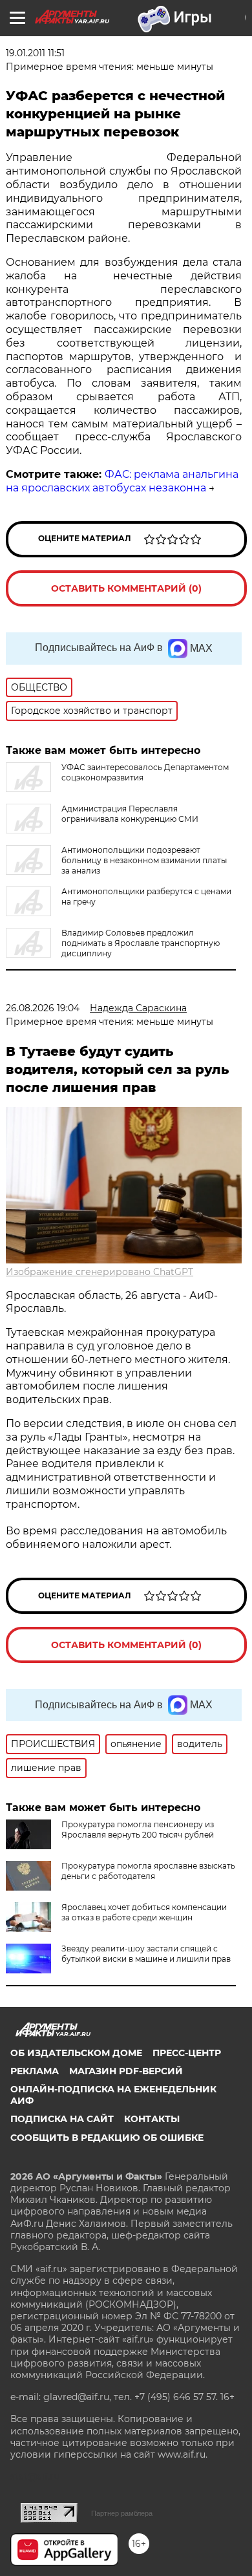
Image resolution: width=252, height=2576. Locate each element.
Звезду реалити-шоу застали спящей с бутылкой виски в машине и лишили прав (146, 1954)
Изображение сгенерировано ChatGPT (100, 1272)
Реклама (35, 2071)
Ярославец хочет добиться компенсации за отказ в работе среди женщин (144, 1912)
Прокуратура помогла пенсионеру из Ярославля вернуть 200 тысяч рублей (138, 1830)
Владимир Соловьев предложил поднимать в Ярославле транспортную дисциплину (141, 943)
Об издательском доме (76, 2053)
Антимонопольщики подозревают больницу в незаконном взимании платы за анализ (144, 860)
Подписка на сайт (62, 2119)
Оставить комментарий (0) (126, 588)
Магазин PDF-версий (126, 2071)
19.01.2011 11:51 (35, 53)
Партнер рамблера (122, 2513)
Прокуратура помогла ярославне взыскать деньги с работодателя (148, 1871)
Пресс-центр (187, 2053)
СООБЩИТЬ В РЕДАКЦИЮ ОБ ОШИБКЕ (107, 2138)
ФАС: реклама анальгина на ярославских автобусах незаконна (122, 481)
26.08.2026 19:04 (43, 1008)
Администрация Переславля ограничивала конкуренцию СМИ (130, 814)
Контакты (152, 2119)
